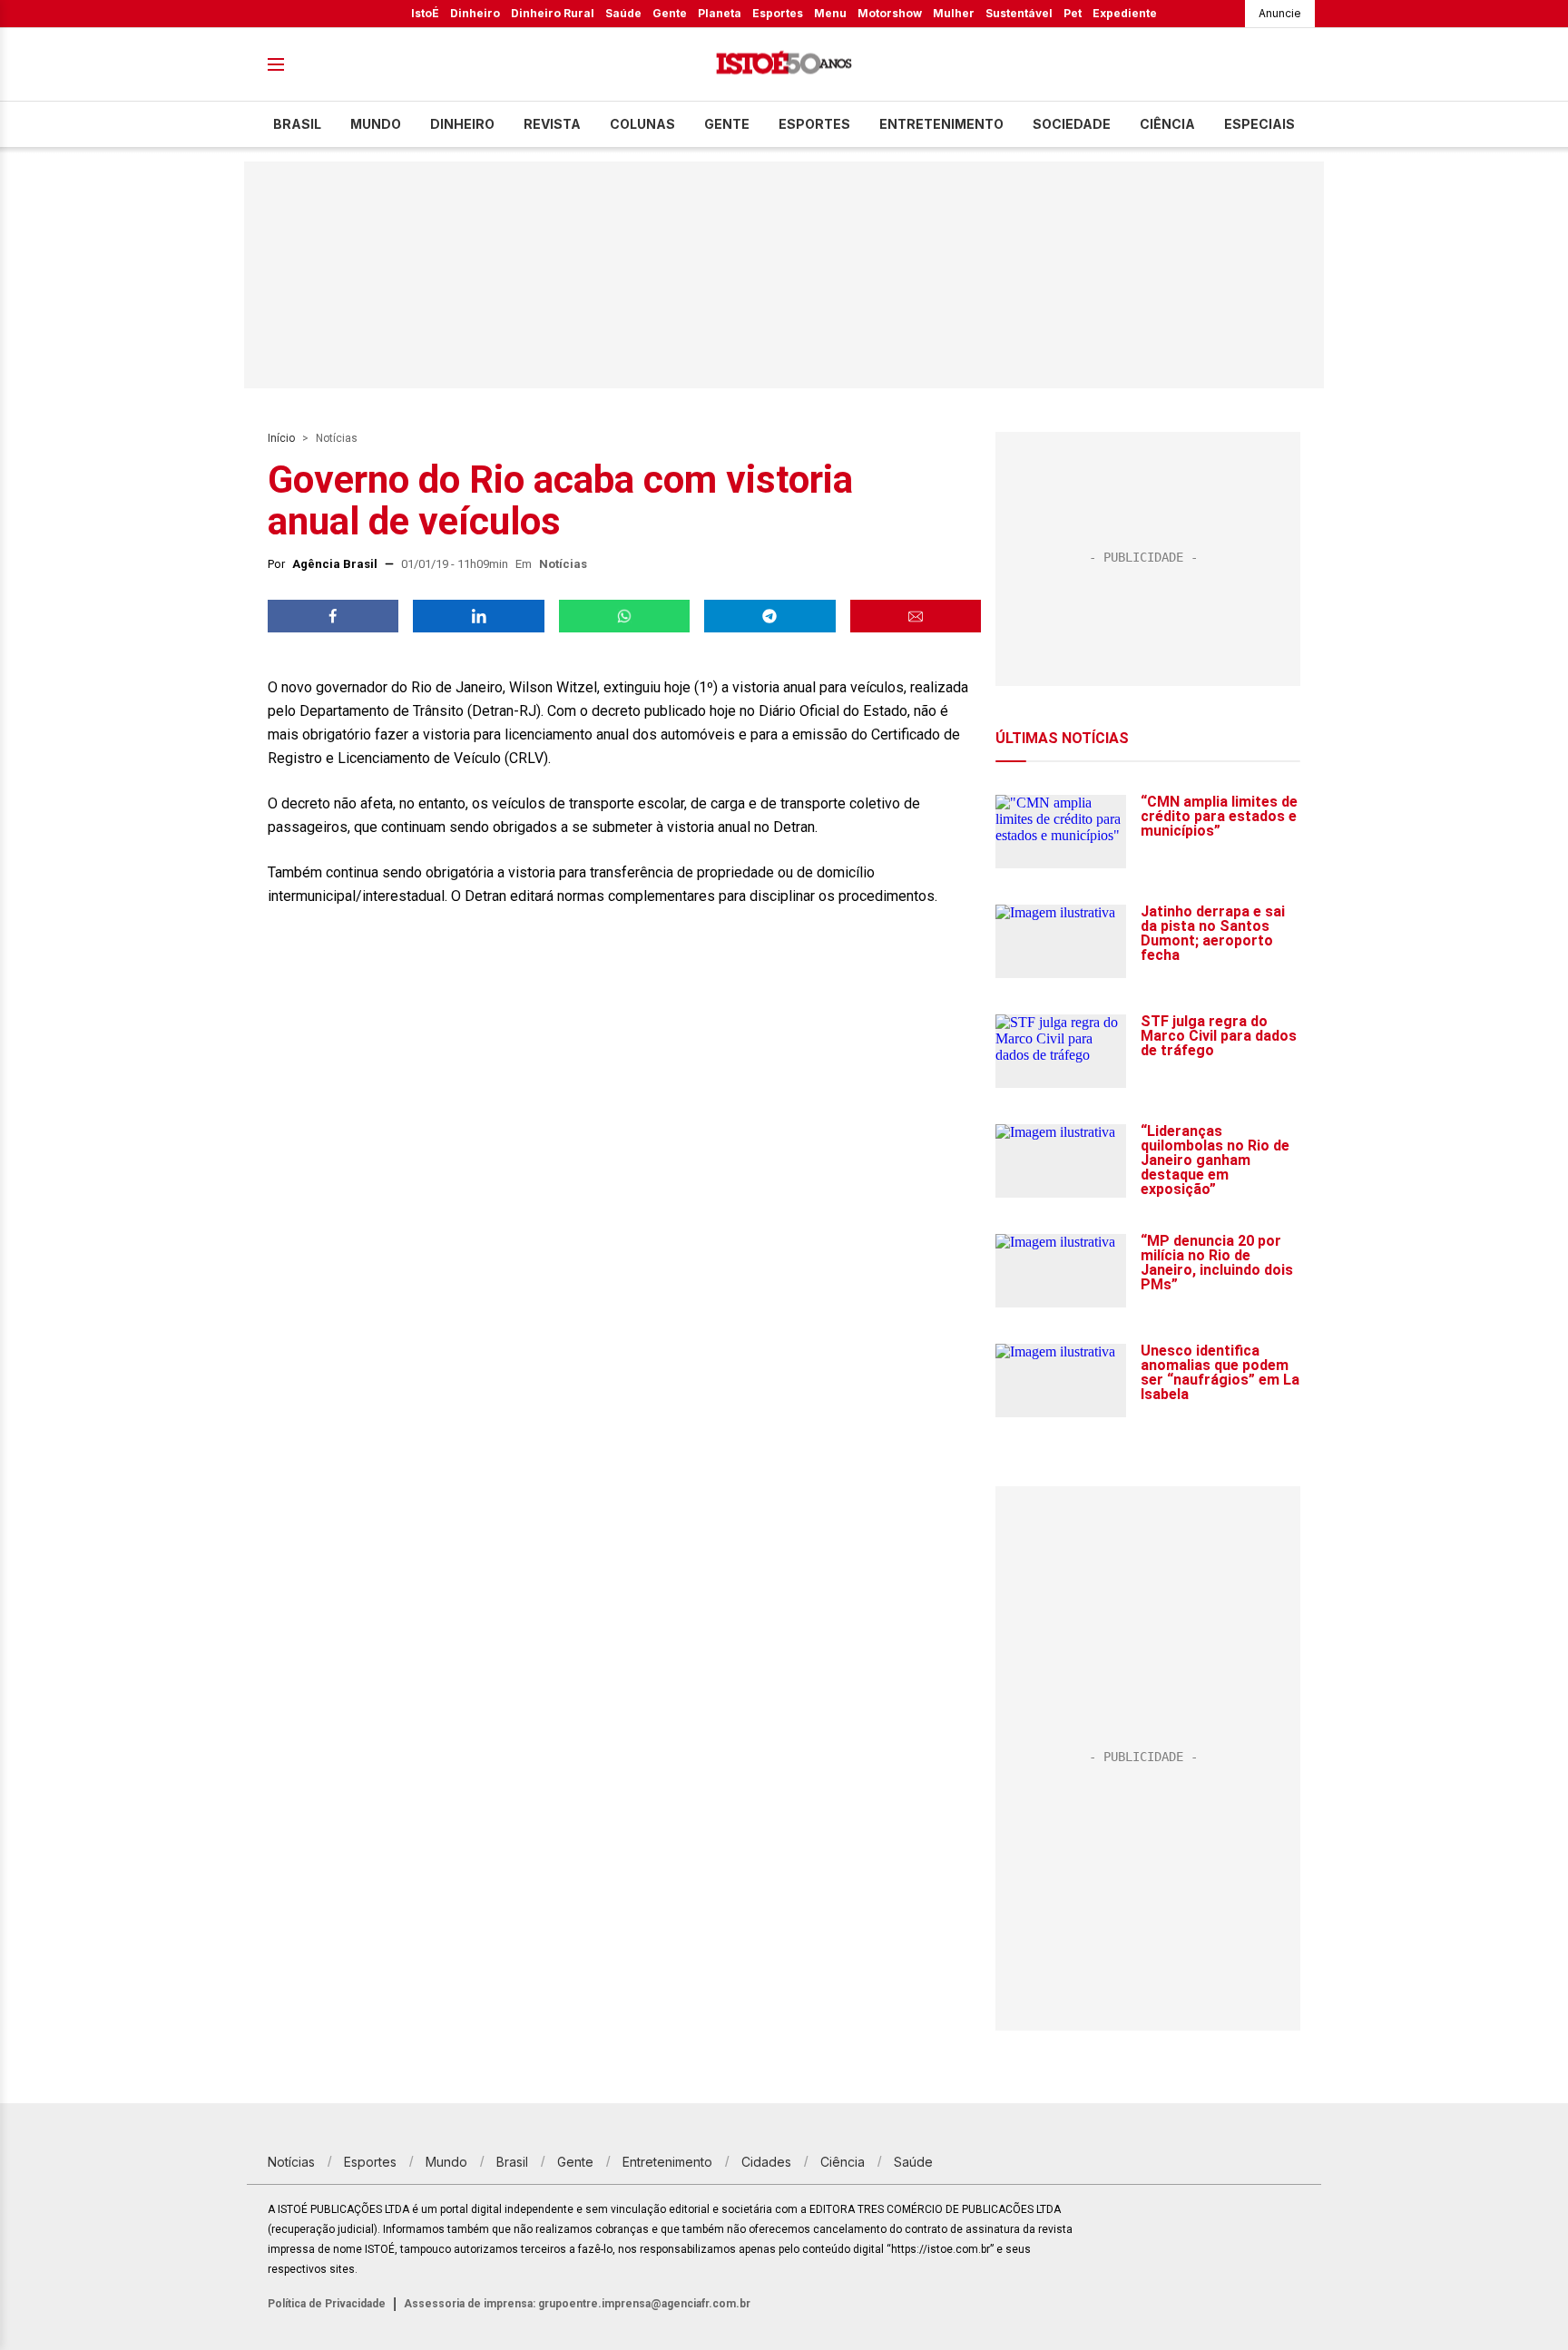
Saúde (623, 13)
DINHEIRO (462, 124)
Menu (830, 13)
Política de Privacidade (327, 2304)
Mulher (954, 13)
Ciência (1167, 124)
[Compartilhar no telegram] (769, 616)
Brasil (297, 124)
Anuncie (1280, 13)
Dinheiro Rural (553, 13)
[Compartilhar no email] (916, 616)
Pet (1073, 13)
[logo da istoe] (784, 65)
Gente (670, 13)
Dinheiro (475, 13)
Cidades (766, 2162)
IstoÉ (425, 13)
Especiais (1259, 124)
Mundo (376, 124)
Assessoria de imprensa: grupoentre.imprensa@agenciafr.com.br (577, 2304)
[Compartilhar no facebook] (333, 616)
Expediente (1125, 13)
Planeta (720, 13)
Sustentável (1019, 13)
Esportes (778, 13)
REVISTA (552, 124)
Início (281, 438)
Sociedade (1072, 124)
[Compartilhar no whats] (624, 616)
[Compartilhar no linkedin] (478, 616)
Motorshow (890, 13)
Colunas (642, 124)
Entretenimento (941, 124)
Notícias (337, 438)
